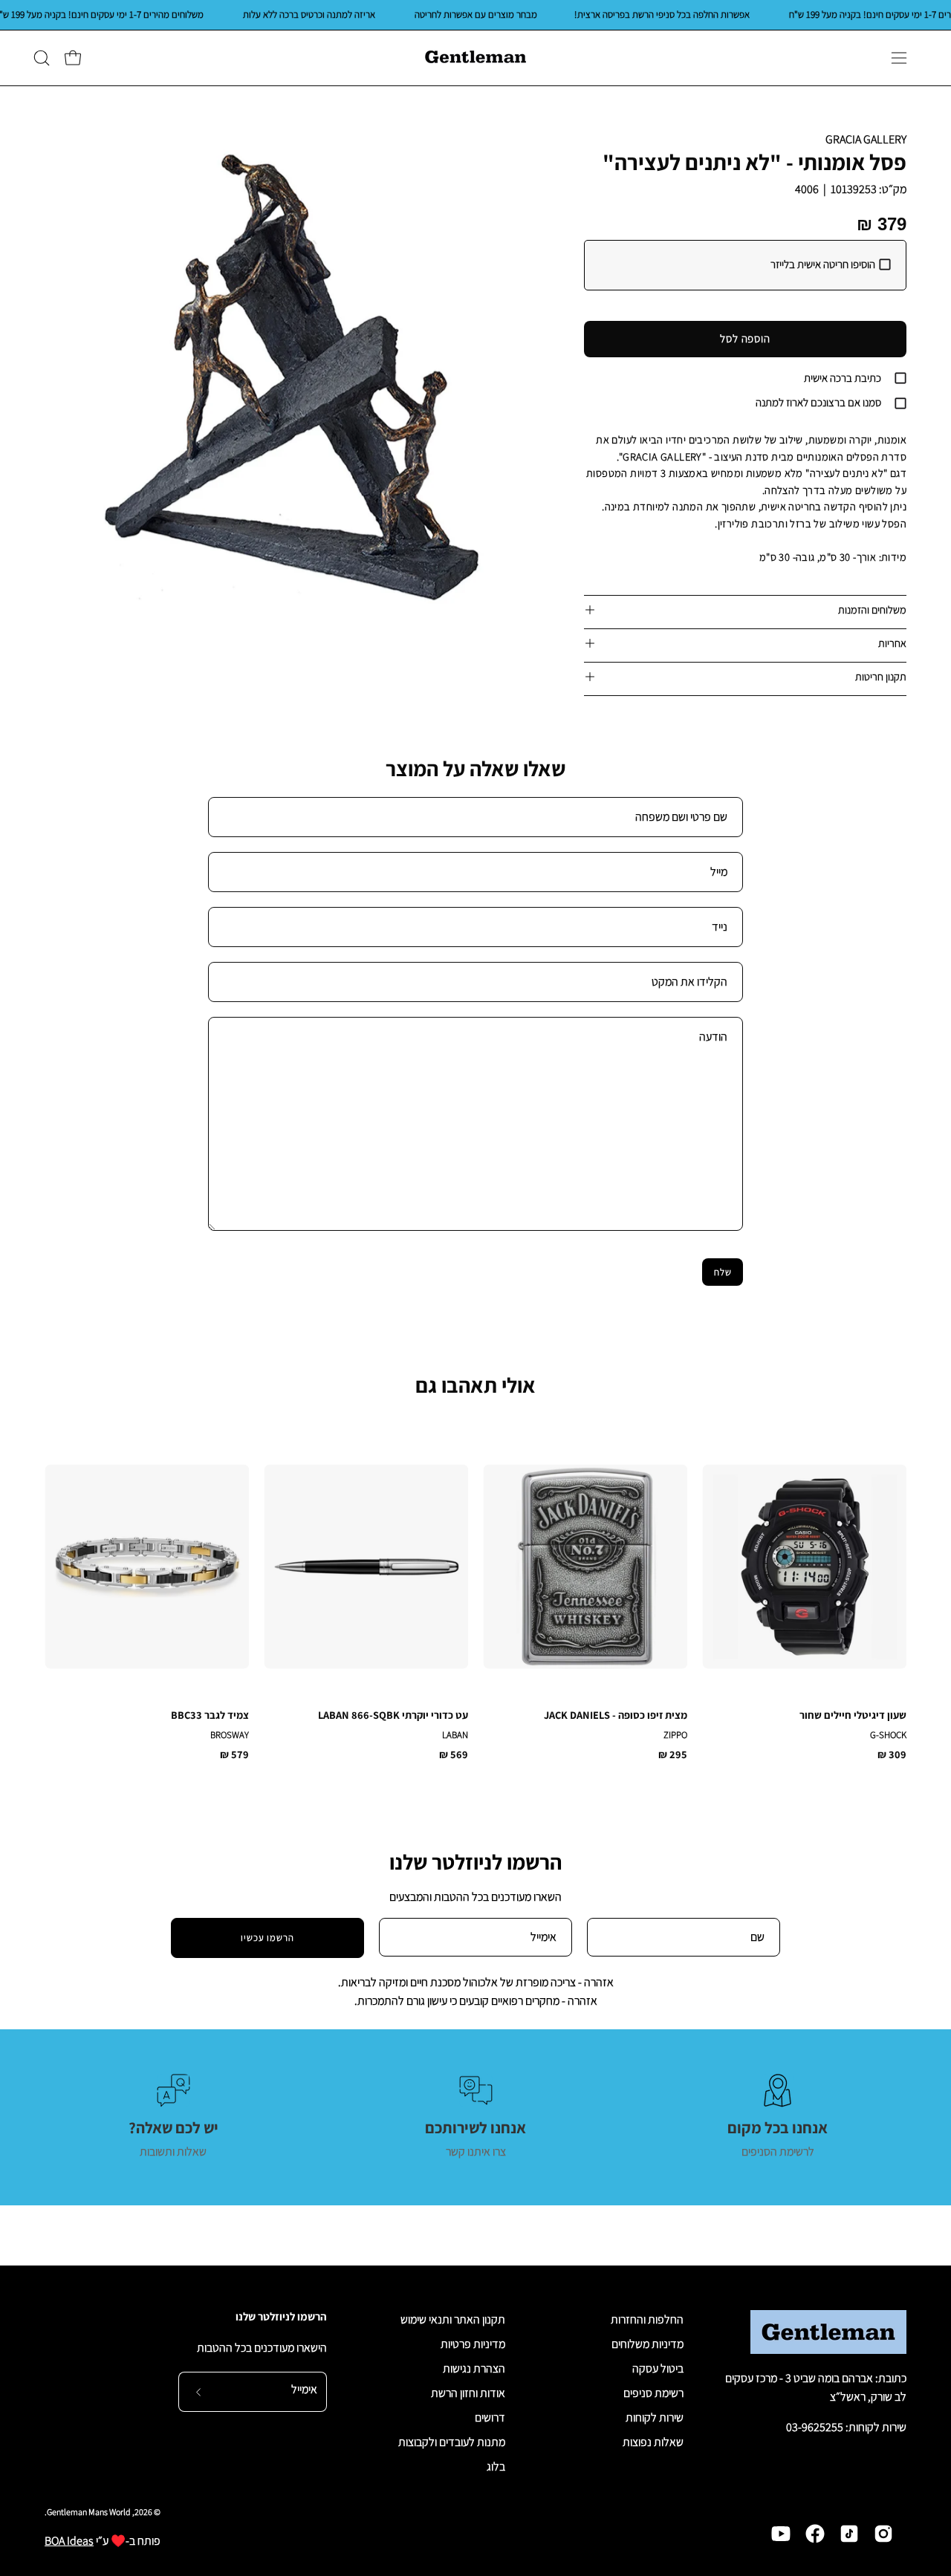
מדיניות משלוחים (647, 2344)
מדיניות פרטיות (473, 2344)
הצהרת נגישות (474, 2368)
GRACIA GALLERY (866, 139)
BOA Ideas (69, 2541)
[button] (42, 58)
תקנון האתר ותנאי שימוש (453, 2319)
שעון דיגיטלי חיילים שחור (853, 1715)
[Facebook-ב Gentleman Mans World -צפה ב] (815, 2534)
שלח (723, 1272)
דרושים (490, 2417)
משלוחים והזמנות (872, 609)
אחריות (892, 643)
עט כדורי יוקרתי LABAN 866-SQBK (393, 1715)
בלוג (496, 2466)
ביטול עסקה (658, 2368)
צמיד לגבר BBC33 (210, 1715)
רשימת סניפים (653, 2393)
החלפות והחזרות (647, 2319)
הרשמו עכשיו (268, 1938)
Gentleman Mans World (89, 2512)
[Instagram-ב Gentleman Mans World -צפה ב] (883, 2534)
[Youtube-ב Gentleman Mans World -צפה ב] (781, 2534)
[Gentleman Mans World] (475, 58)
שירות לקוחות (655, 2417)
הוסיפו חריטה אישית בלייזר (823, 264)
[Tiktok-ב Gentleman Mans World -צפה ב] (849, 2534)
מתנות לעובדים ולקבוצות (452, 2442)
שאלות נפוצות (653, 2442)
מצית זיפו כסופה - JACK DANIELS (616, 1715)
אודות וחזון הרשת (468, 2393)
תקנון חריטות (881, 676)
